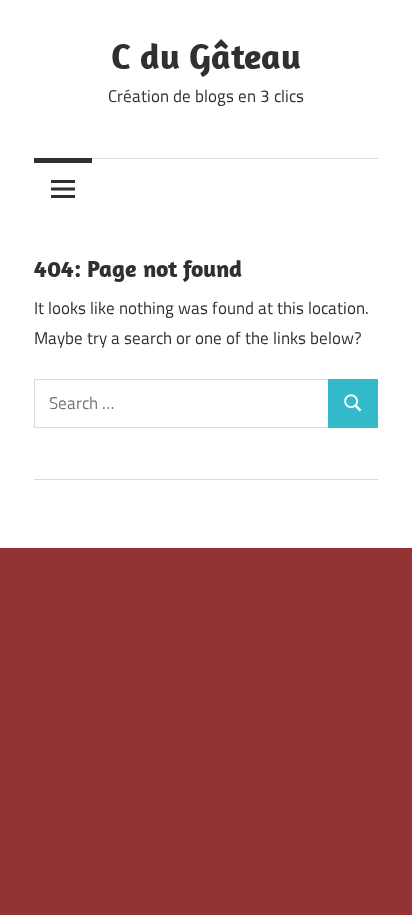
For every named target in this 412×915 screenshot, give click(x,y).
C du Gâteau (206, 55)
